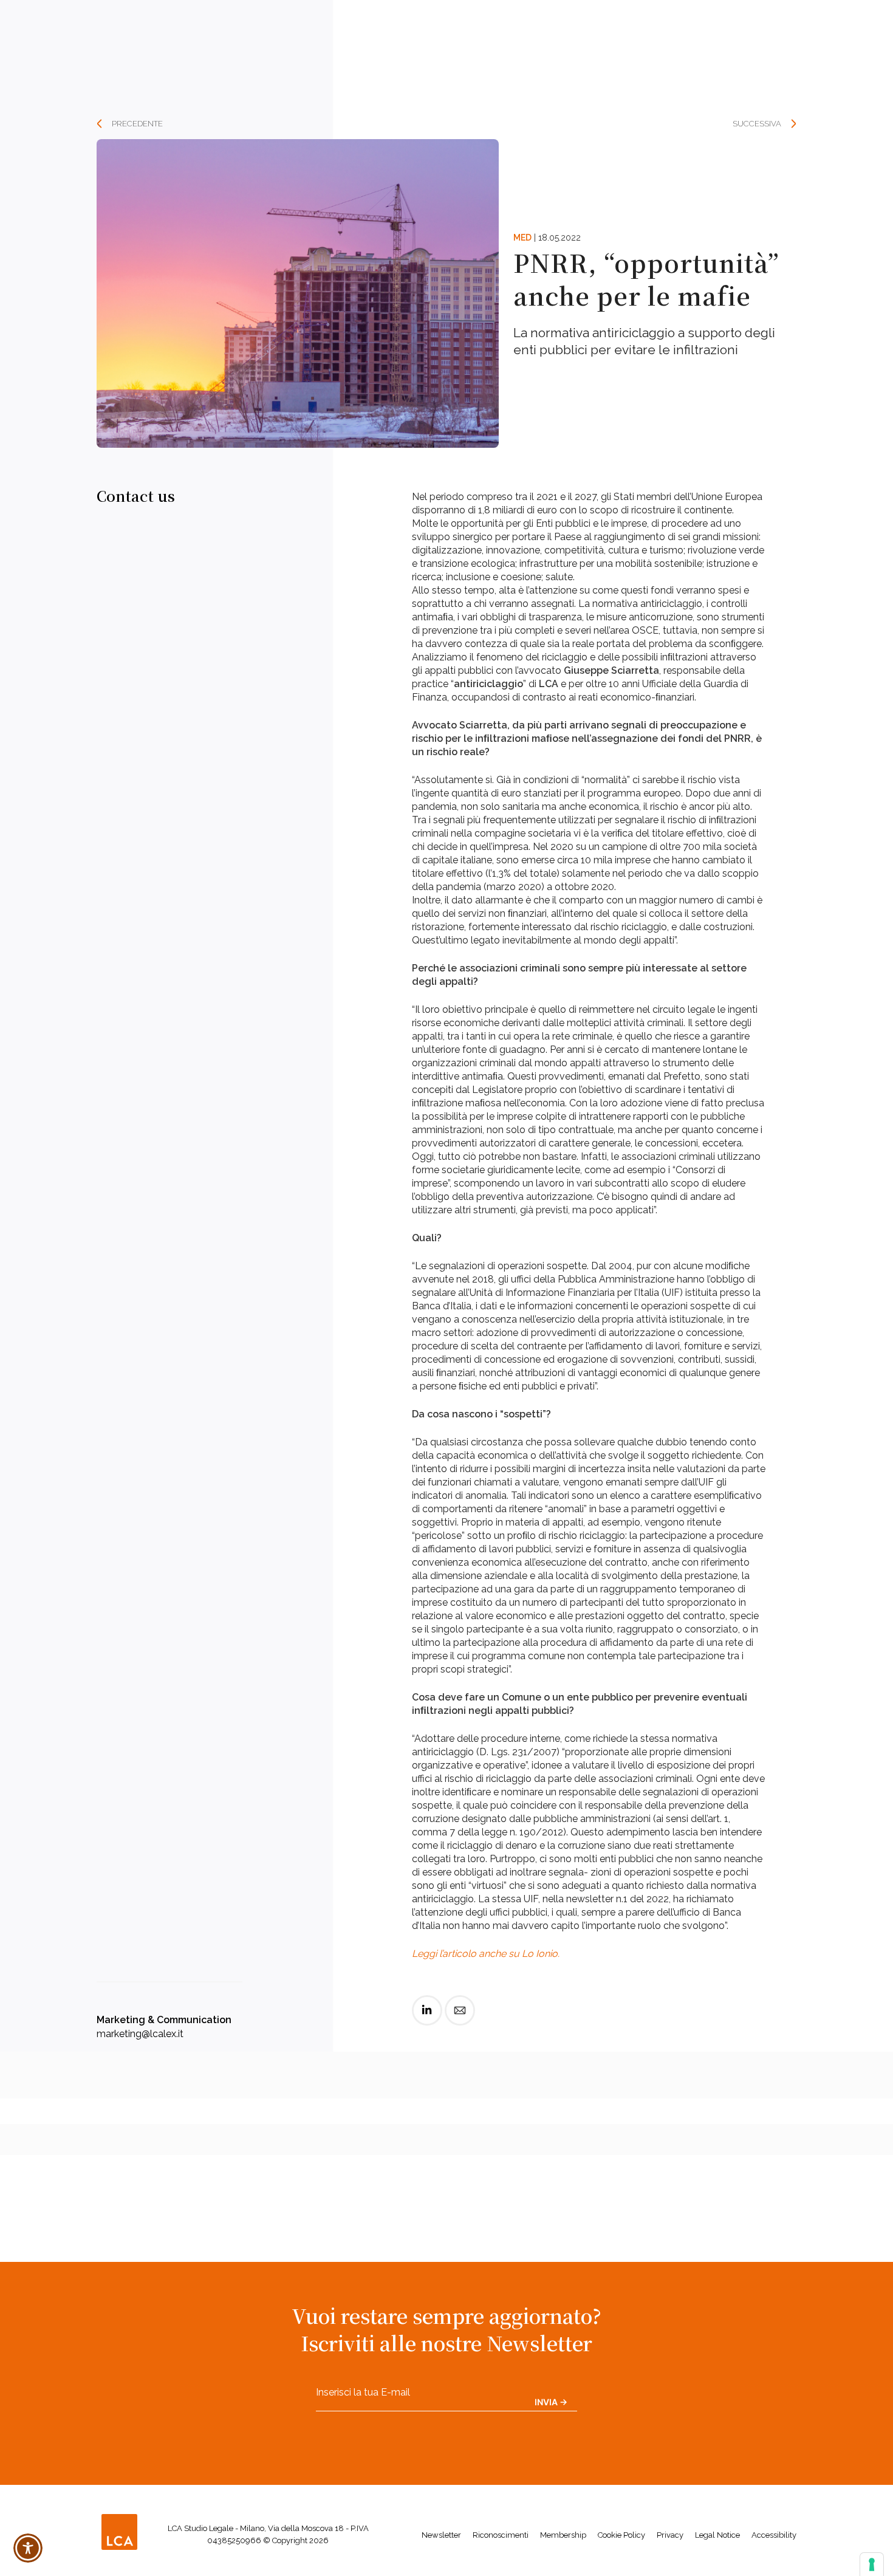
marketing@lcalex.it (140, 2034)
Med (522, 238)
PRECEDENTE (137, 124)
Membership (563, 2535)
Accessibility (774, 2535)
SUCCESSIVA (757, 124)
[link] (427, 2020)
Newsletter (441, 2535)
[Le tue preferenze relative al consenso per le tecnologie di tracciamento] (872, 2564)
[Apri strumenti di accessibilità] (28, 2548)
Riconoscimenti (501, 2535)
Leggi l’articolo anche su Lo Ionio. (486, 1954)
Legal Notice (717, 2535)
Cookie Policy (621, 2535)
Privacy (670, 2535)
